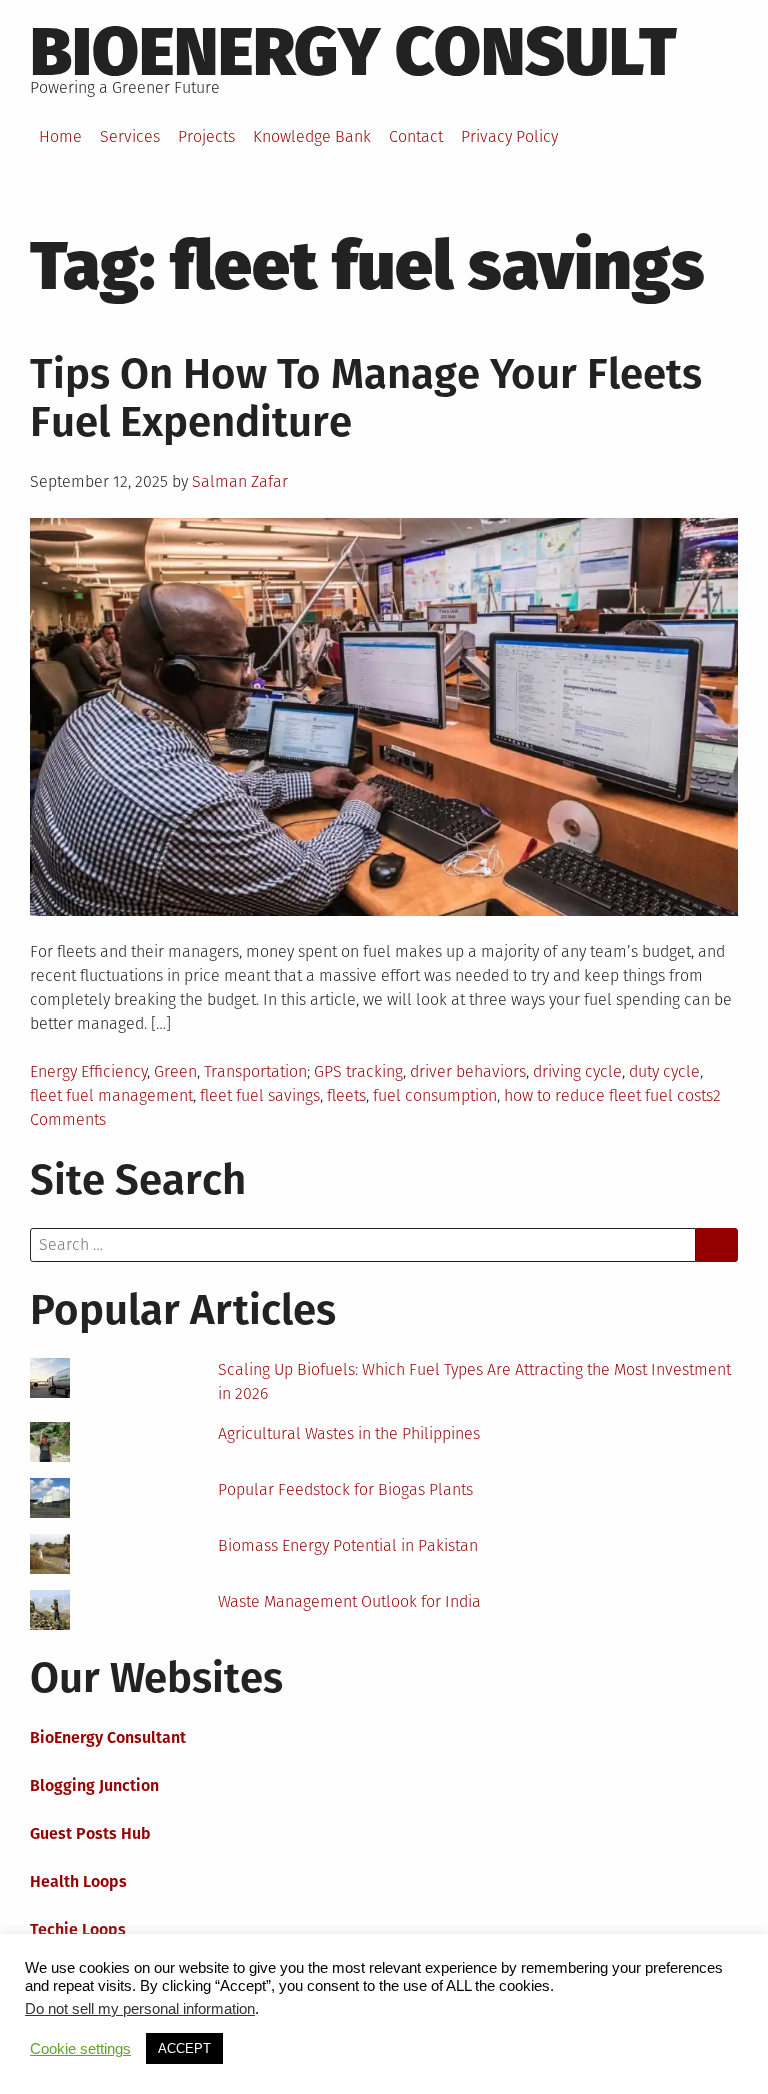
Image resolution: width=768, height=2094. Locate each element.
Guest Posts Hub (90, 1833)
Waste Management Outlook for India (349, 1601)
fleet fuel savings (260, 1095)
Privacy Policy (509, 136)
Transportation (255, 1071)
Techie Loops (78, 1929)
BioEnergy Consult (353, 52)
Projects (206, 136)
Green (175, 1071)
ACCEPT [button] (184, 2048)
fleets (346, 1095)
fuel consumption (435, 1095)
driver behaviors (468, 1071)
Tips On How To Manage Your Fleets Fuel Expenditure (366, 398)
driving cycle (577, 1071)
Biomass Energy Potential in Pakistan (348, 1545)
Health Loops (78, 1881)
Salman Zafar (240, 481)
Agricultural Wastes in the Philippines (349, 1433)
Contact (416, 136)
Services (130, 136)
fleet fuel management (111, 1095)
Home (60, 136)
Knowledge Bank (312, 136)
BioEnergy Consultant (108, 1737)
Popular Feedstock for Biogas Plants (345, 1489)
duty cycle (664, 1071)
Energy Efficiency (88, 1071)
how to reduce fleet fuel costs (608, 1095)
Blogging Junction (94, 1785)
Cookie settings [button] (80, 2049)
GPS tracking (358, 1071)
